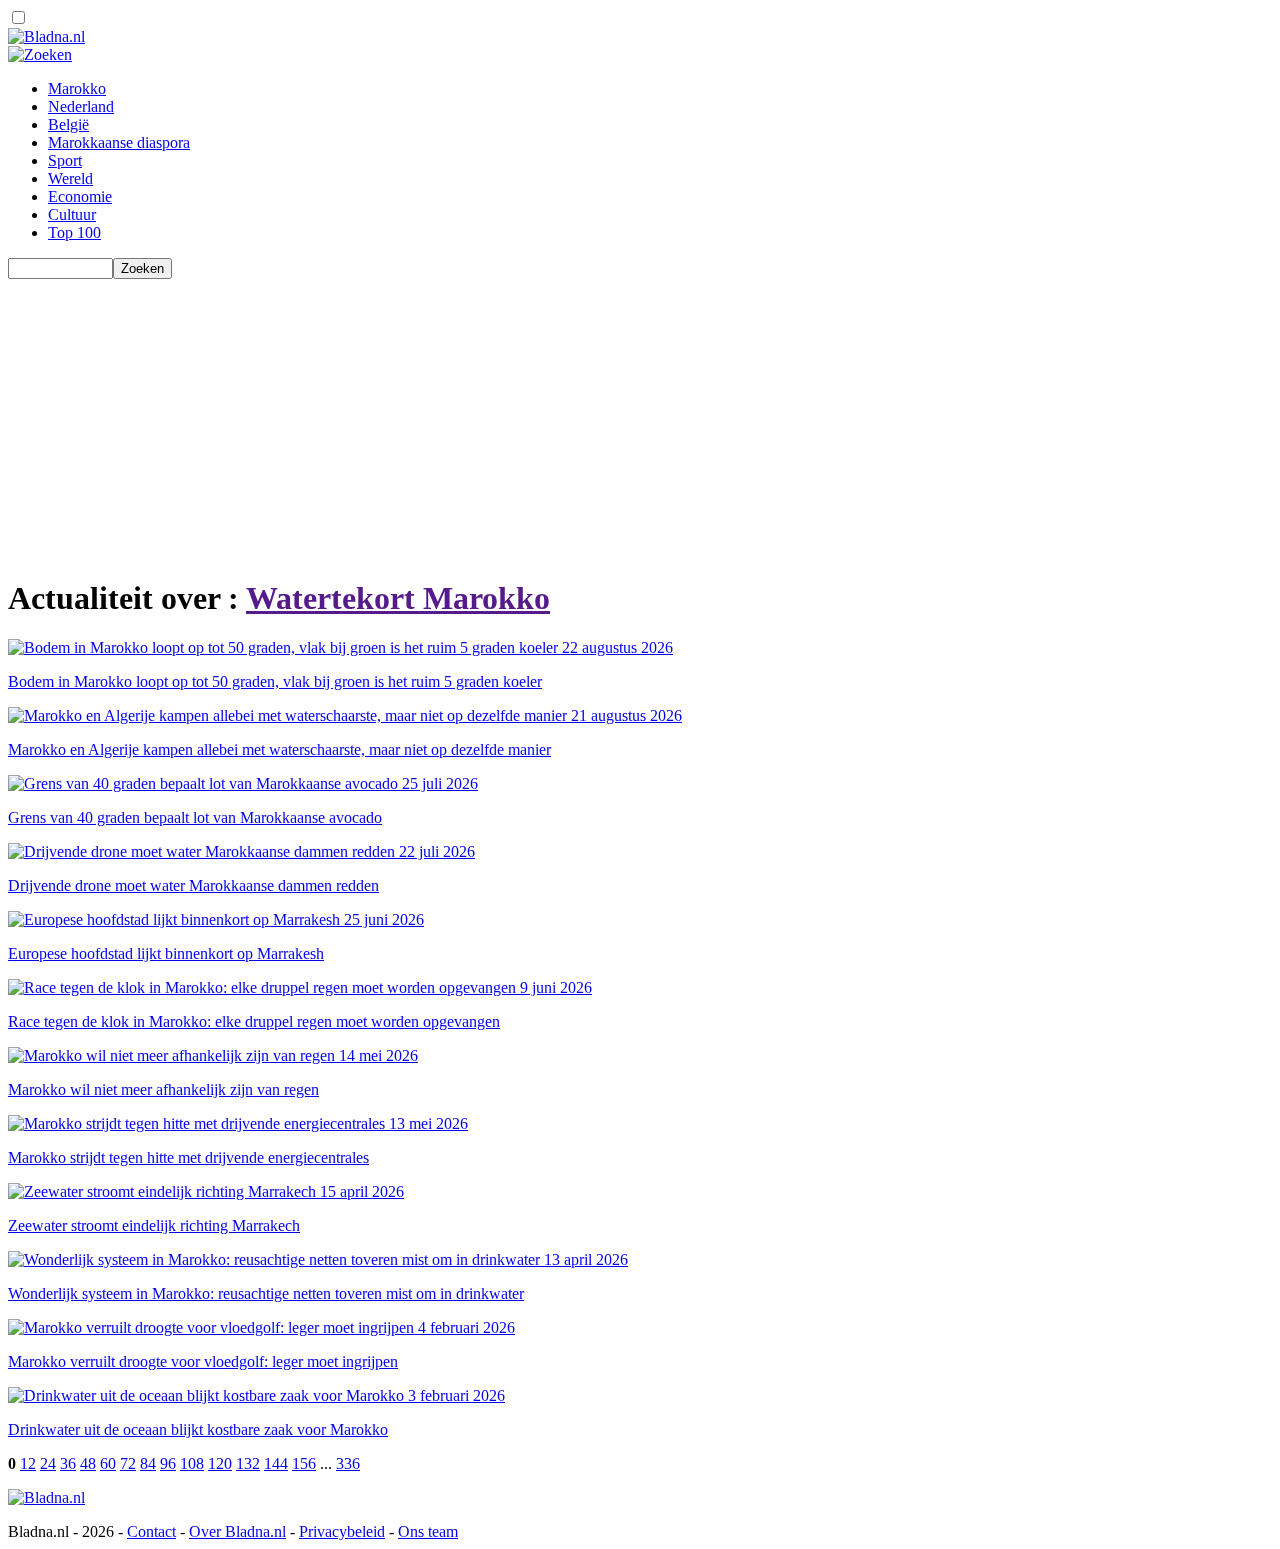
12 (28, 1463)
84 (148, 1463)
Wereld (70, 178)
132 (248, 1463)
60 (108, 1463)
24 (48, 1463)
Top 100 (74, 232)
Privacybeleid (342, 1531)
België (68, 124)
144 (276, 1463)
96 (168, 1463)
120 (220, 1463)
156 (304, 1463)
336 (348, 1463)
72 (128, 1463)
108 (192, 1463)
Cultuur (72, 214)
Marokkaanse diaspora (119, 142)
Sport (65, 160)
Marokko (77, 88)
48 (88, 1463)
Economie (80, 196)
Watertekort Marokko (398, 598)
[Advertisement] (608, 419)
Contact (151, 1531)
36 (68, 1463)
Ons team (428, 1531)
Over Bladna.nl (237, 1531)
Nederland (81, 106)
